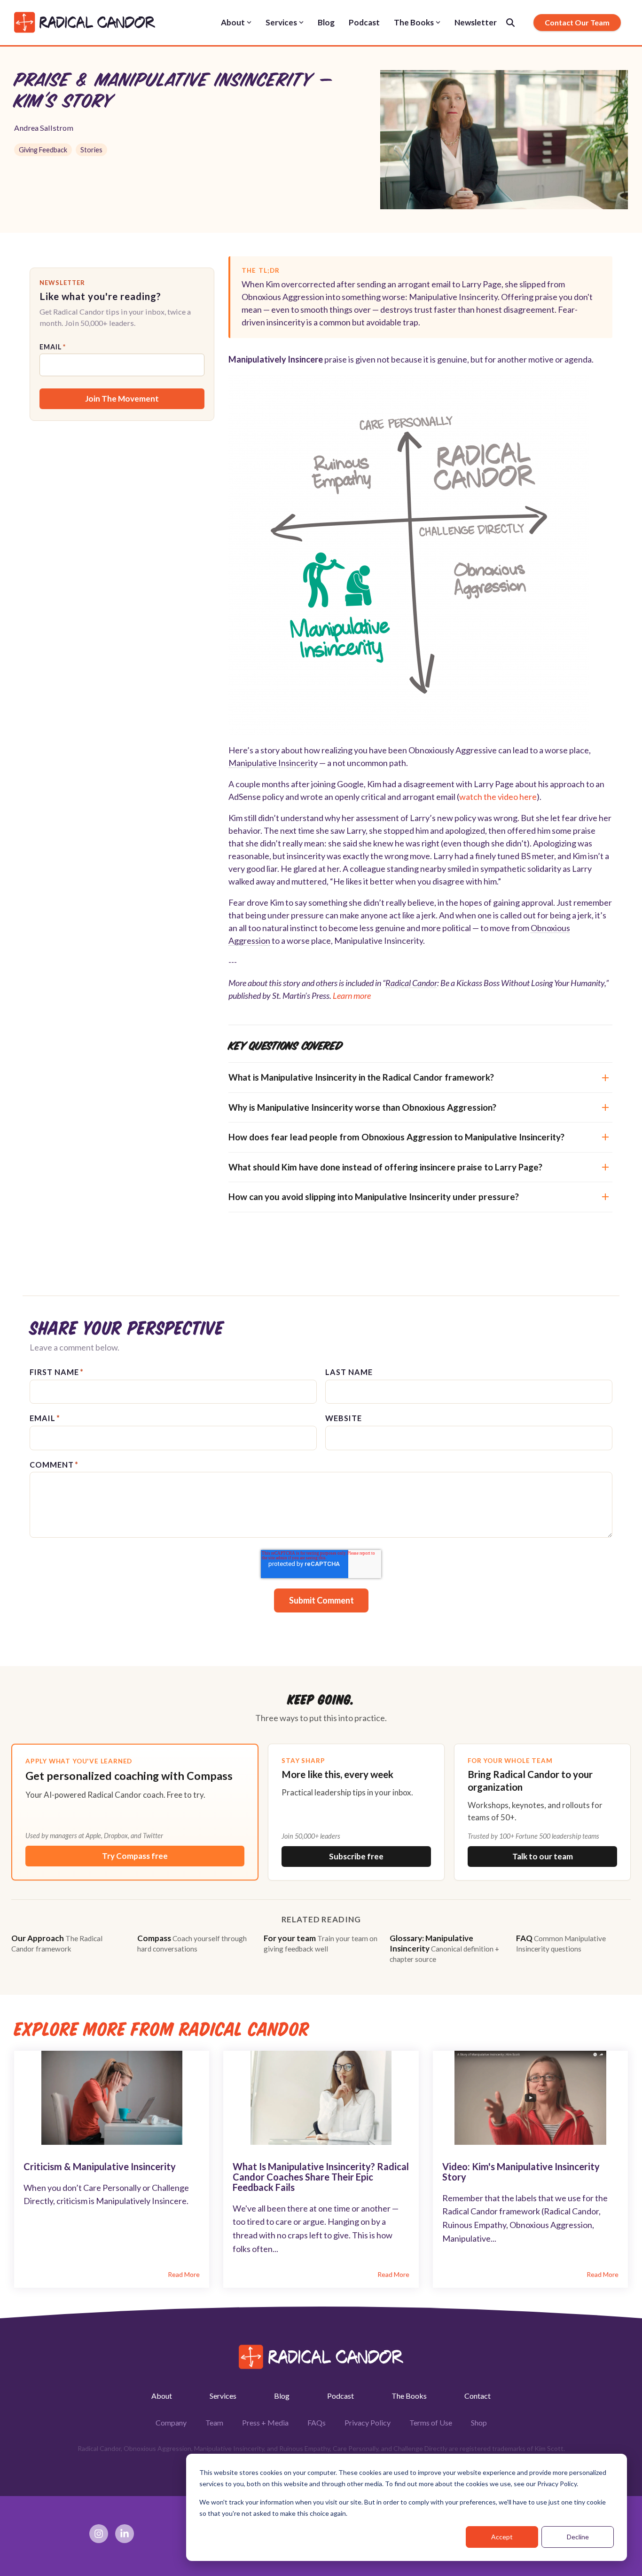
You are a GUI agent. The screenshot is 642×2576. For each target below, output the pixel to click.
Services (281, 22)
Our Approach (57, 1943)
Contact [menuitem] (478, 2396)
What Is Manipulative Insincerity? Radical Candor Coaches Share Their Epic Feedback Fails (321, 2177)
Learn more (352, 996)
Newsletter (476, 22)
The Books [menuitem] (409, 2396)
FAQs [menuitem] (317, 2422)
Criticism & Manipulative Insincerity (100, 2166)
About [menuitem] (162, 2396)
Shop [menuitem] (479, 2422)
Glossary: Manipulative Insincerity (444, 1948)
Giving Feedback (43, 150)
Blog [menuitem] (282, 2396)
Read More (184, 2275)
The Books (414, 22)
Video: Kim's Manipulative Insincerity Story (521, 2172)
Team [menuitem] (214, 2422)
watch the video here (498, 797)
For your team (321, 1943)
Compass (192, 1943)
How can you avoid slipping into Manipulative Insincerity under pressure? (374, 1197)
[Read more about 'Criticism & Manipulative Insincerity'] (112, 2098)
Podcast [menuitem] (341, 2396)
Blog (326, 22)
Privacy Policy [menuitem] (368, 2422)
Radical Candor (411, 983)
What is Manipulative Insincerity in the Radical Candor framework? (361, 1077)
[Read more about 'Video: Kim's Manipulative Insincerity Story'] (530, 2098)
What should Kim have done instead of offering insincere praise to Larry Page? (385, 1167)
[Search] (510, 23)
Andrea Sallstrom (44, 128)
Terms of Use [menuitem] (431, 2422)
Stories (91, 150)
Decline (578, 2537)
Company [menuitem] (171, 2422)
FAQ (561, 1943)
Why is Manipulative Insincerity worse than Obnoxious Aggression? (362, 1107)
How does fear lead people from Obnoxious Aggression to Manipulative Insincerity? (396, 1137)
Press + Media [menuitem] (265, 2422)
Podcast (364, 22)
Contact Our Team (577, 22)
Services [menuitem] (223, 2396)
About (233, 22)
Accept (502, 2537)
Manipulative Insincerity (273, 763)
